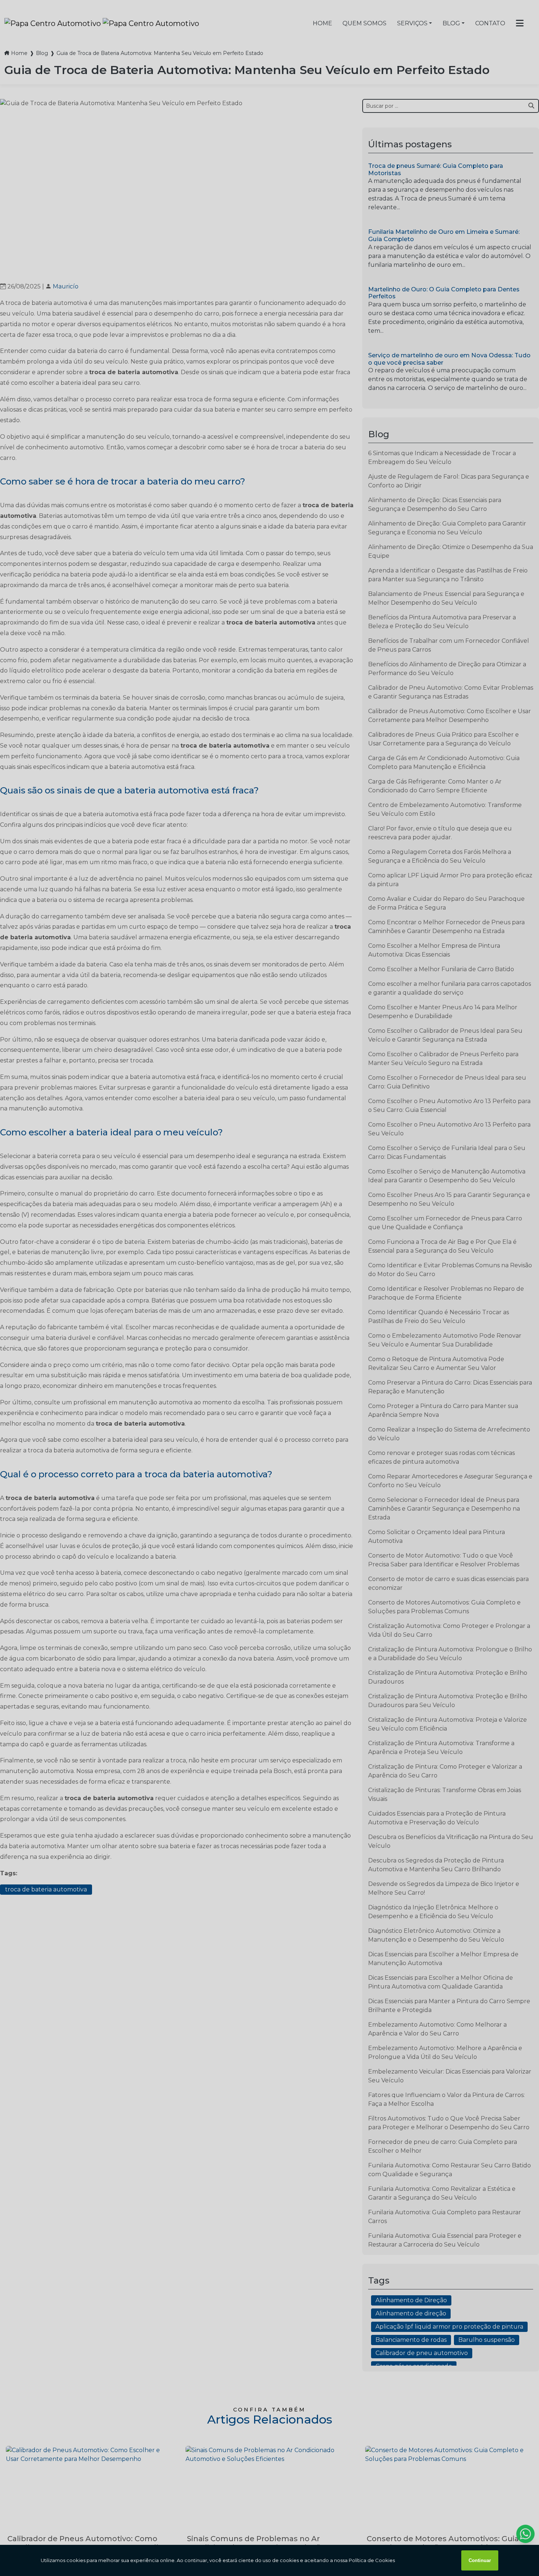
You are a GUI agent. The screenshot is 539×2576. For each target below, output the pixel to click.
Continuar (480, 2560)
